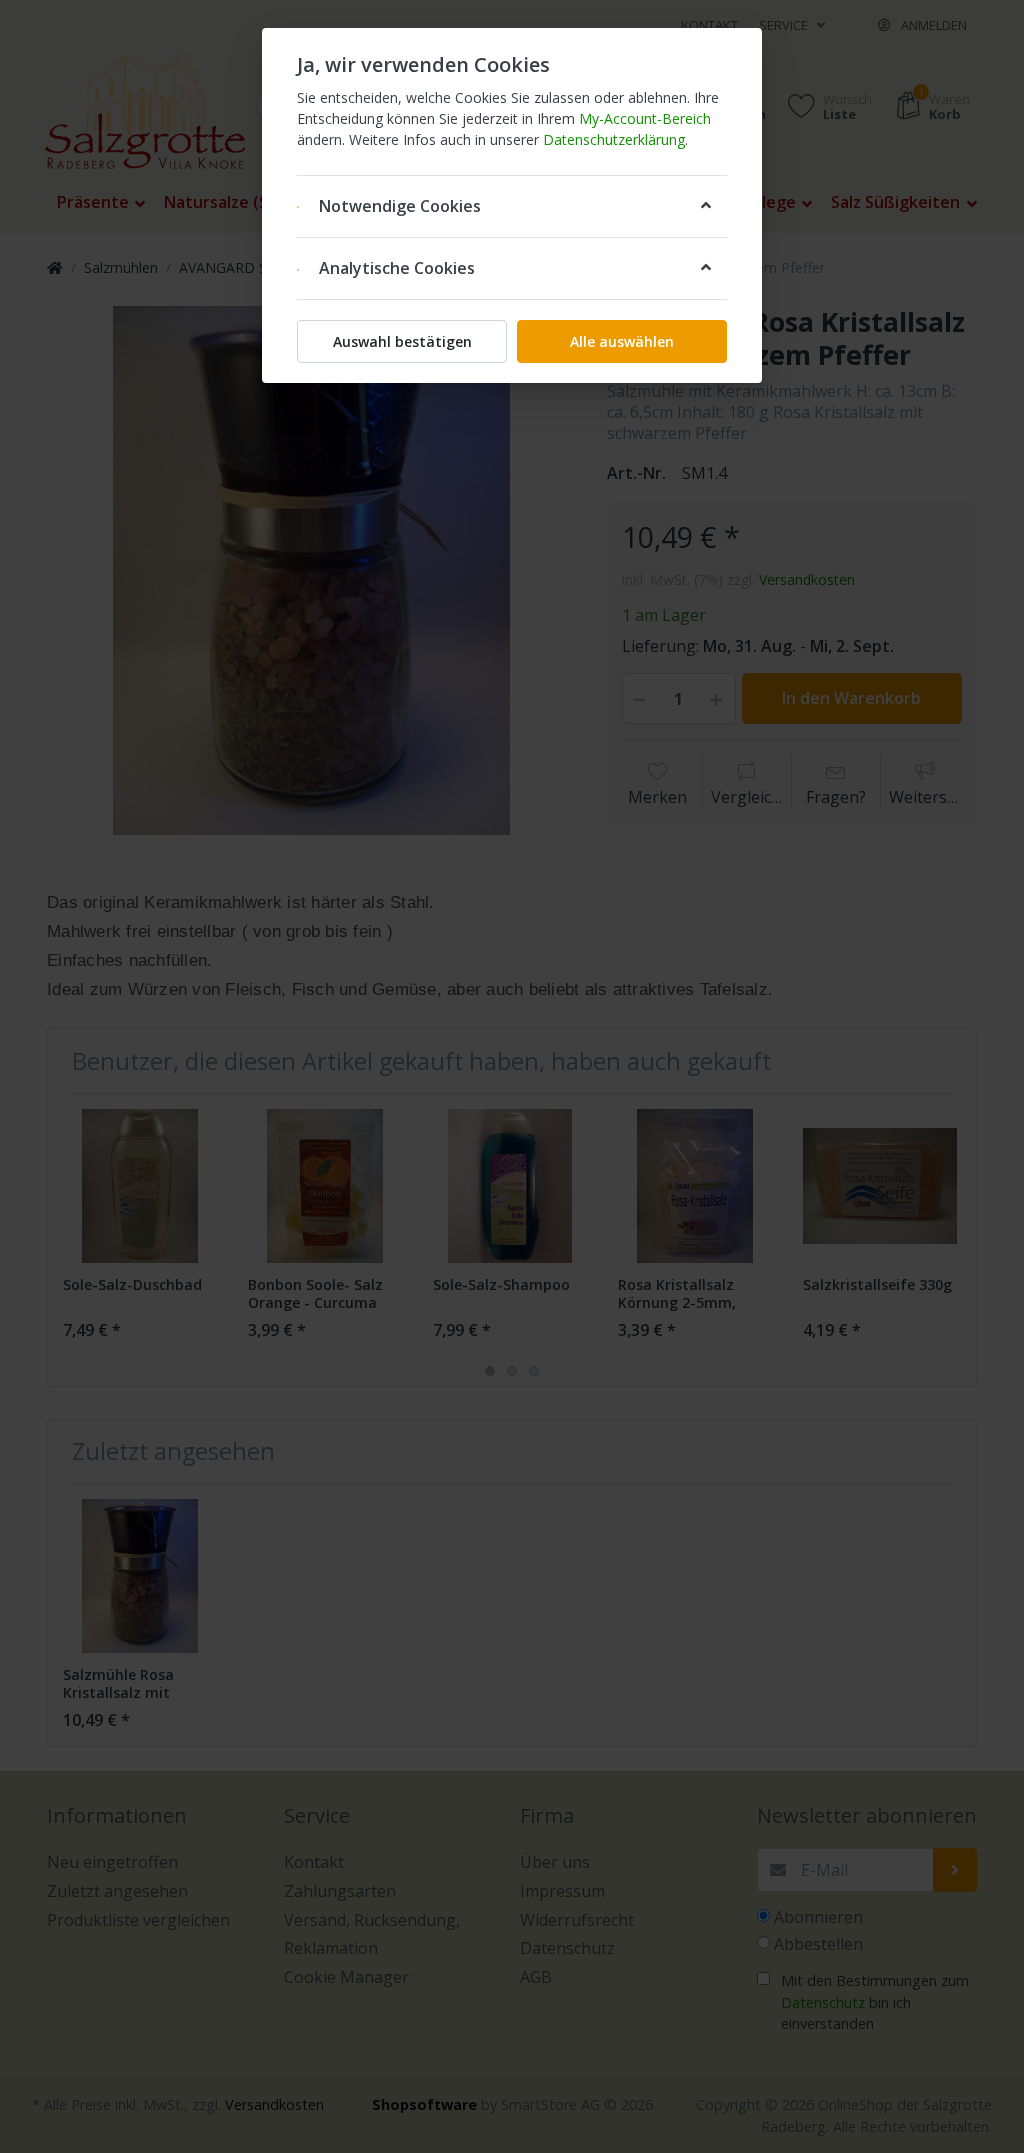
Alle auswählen (622, 341)
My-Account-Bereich (645, 118)
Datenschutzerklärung (614, 139)
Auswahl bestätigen (402, 341)
